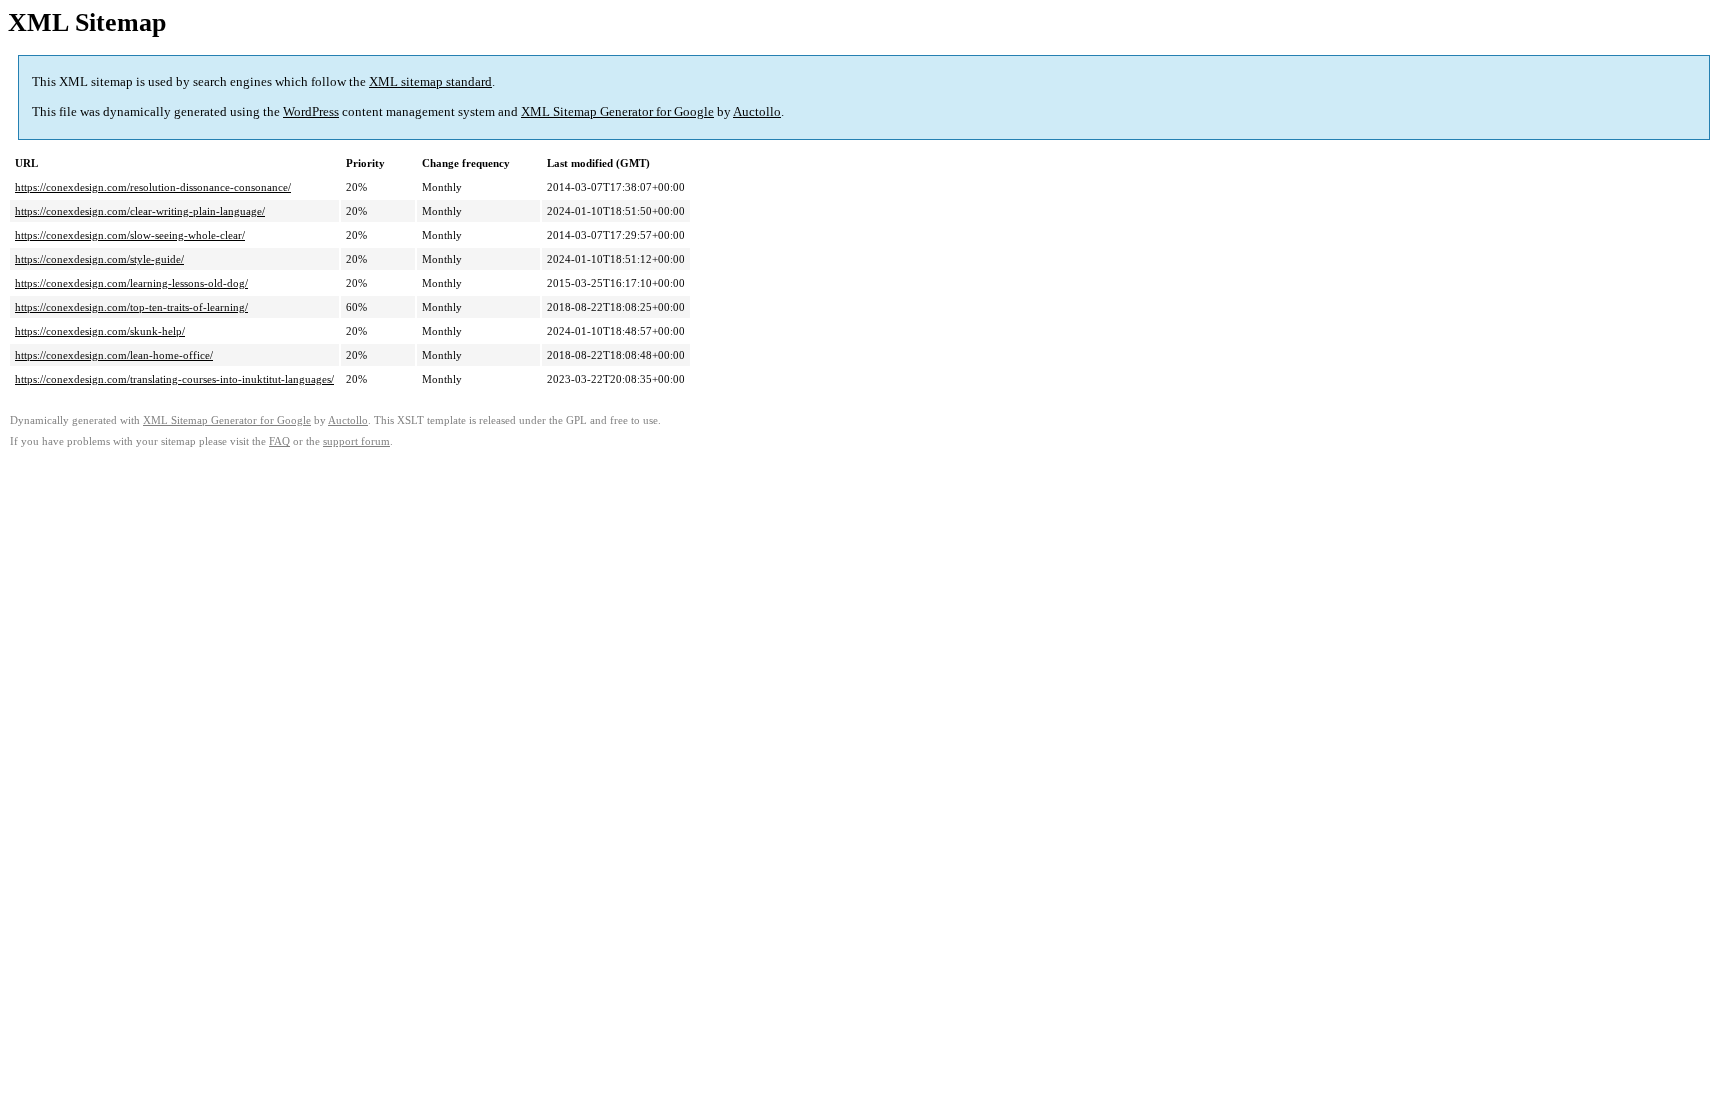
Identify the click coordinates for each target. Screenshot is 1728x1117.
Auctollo (757, 111)
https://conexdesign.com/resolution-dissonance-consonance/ (153, 187)
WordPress (311, 111)
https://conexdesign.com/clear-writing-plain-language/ (140, 211)
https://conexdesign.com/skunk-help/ (100, 331)
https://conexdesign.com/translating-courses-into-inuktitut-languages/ (174, 379)
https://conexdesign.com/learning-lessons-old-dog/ (131, 283)
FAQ (279, 441)
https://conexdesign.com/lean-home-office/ (114, 355)
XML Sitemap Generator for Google (617, 111)
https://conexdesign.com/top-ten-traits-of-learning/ (131, 307)
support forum (356, 441)
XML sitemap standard (430, 81)
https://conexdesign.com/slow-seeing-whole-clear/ (130, 235)
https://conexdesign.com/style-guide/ (99, 259)
